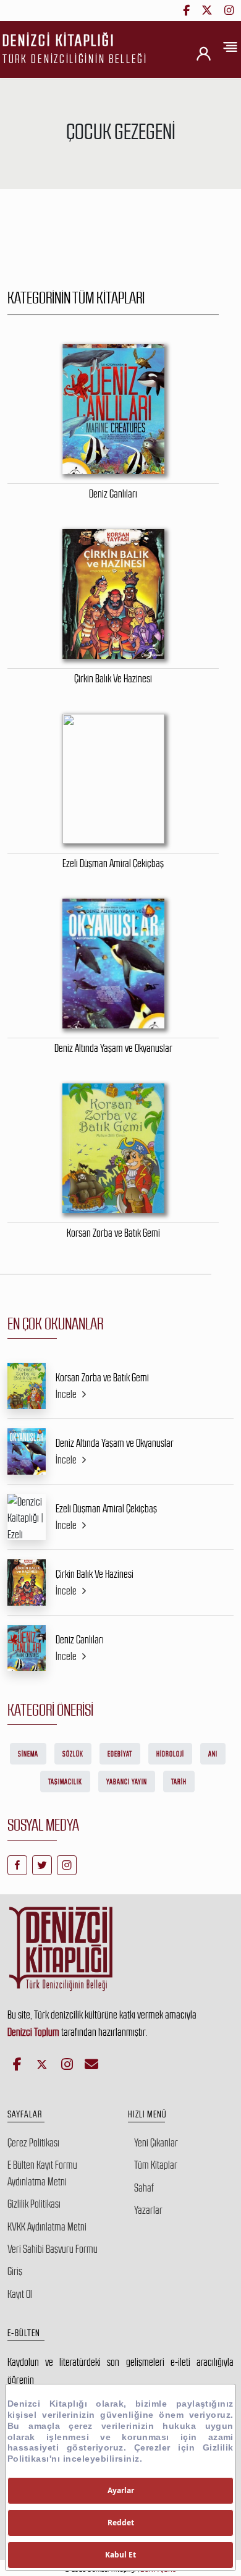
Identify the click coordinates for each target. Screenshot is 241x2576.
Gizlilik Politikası (34, 2204)
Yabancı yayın (127, 1782)
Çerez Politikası (33, 2143)
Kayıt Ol (20, 2294)
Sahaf (144, 2188)
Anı (213, 1754)
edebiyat (120, 1754)
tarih (179, 1782)
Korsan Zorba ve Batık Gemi (102, 1378)
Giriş (15, 2271)
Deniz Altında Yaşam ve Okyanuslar (115, 1443)
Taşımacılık (65, 1782)
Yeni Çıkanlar (156, 2143)
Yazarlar (148, 2210)
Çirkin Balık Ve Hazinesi (95, 1574)
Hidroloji (170, 1754)
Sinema (28, 1754)
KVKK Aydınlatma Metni (47, 2227)
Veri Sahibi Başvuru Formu (53, 2249)
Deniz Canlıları (80, 1640)
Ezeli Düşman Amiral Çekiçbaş (106, 1509)
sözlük (73, 1754)
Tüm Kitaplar (156, 2165)
